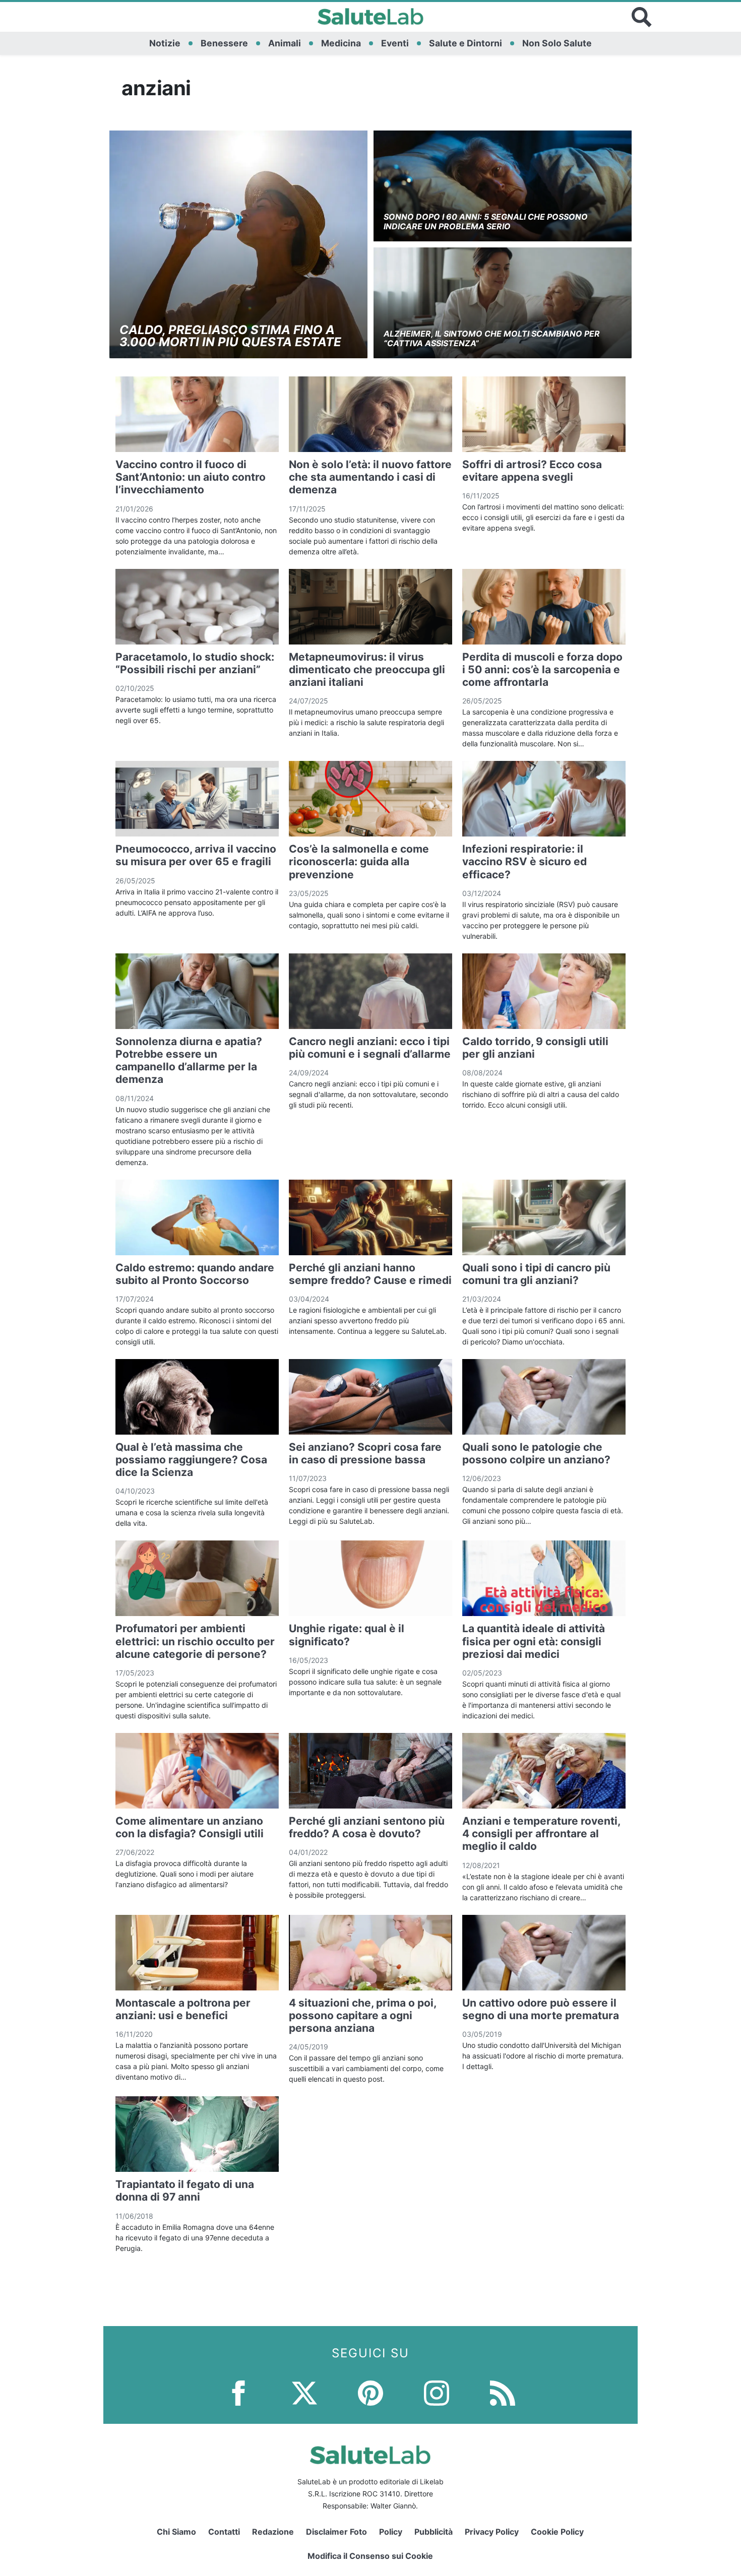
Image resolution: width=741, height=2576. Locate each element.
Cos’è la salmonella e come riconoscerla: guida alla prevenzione (359, 861)
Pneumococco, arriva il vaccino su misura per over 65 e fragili (196, 855)
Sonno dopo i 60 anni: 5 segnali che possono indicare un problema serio (486, 221)
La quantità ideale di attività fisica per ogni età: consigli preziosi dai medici (534, 1641)
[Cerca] (642, 17)
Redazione (273, 2532)
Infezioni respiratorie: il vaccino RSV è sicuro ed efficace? (524, 861)
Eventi (395, 43)
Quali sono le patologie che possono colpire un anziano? (536, 1453)
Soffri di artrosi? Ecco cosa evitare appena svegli (532, 471)
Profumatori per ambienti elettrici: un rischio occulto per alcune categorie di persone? (195, 1641)
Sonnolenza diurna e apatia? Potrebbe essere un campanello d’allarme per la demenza (189, 1060)
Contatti (224, 2532)
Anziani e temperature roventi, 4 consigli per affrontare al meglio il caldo (541, 1833)
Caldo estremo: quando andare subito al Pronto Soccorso (195, 1274)
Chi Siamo (176, 2532)
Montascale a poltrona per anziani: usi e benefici (183, 2009)
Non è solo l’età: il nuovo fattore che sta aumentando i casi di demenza (370, 477)
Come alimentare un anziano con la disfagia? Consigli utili (190, 1827)
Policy (391, 2532)
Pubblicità (434, 2532)
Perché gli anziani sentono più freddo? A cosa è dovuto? (367, 1827)
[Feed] (503, 2392)
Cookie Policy (557, 2532)
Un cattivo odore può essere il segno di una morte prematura (541, 2009)
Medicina (341, 43)
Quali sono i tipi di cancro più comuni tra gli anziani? (536, 1274)
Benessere (224, 43)
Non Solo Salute (557, 43)
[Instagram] (437, 2392)
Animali (285, 43)
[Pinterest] (371, 2392)
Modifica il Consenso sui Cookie (370, 2556)
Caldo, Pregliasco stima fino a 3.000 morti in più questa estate (230, 336)
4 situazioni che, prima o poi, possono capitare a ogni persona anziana (362, 2015)
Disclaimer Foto (336, 2532)
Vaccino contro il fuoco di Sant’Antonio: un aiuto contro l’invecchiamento (191, 477)
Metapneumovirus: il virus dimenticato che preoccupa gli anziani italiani (367, 669)
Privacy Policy (492, 2532)
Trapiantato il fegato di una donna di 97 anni (185, 2191)
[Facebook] (238, 2392)
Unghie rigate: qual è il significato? (347, 1635)
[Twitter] (304, 2392)
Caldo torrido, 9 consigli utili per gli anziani (535, 1048)
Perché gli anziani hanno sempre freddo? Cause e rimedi (370, 1274)
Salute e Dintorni (466, 43)
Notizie (165, 43)
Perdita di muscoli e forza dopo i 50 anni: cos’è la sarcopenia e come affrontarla (542, 669)
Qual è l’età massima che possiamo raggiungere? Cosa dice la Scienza (191, 1460)
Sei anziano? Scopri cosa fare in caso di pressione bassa (365, 1453)
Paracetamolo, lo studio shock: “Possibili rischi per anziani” (195, 663)
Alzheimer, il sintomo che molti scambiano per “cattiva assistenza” (492, 338)
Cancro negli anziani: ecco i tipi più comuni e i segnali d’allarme (370, 1048)
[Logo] (371, 17)
